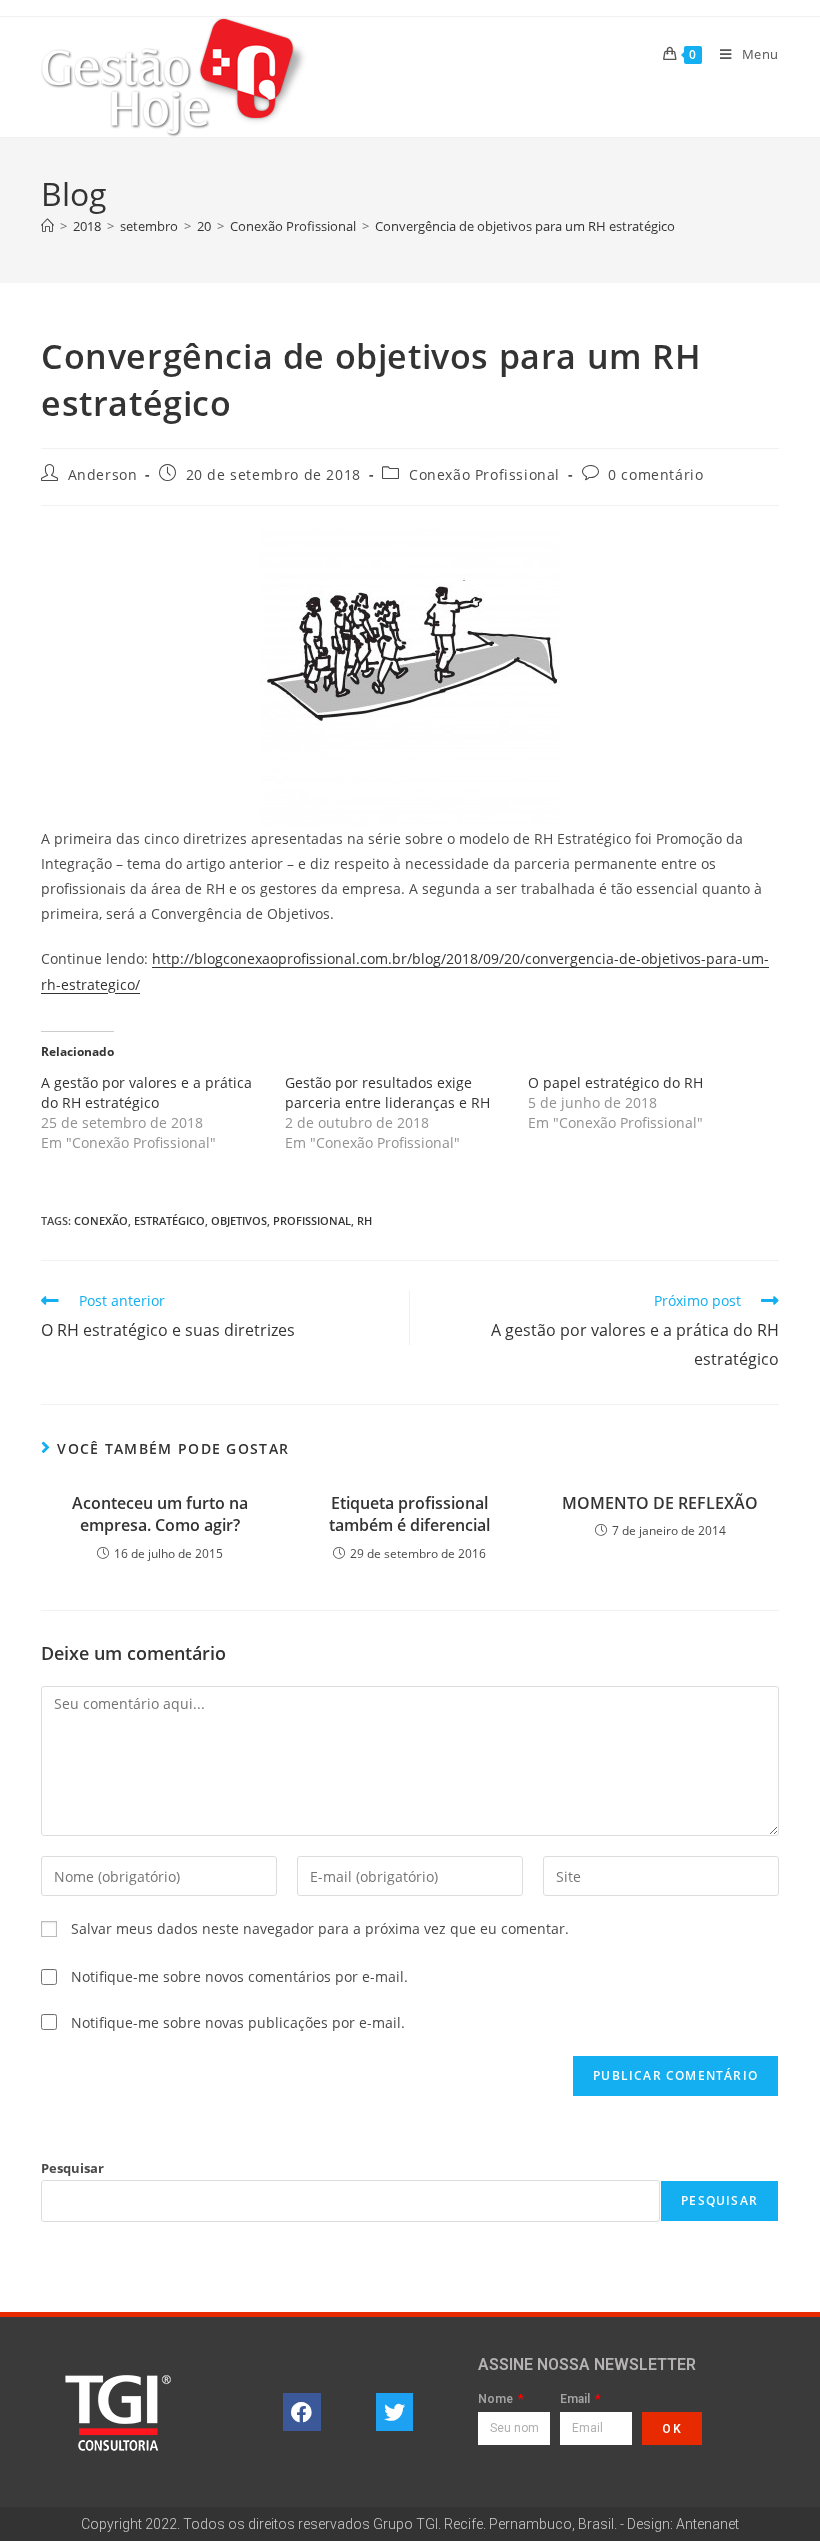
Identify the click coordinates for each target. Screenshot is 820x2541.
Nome (497, 2399)
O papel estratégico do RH (615, 1082)
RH (364, 1220)
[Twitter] (395, 2412)
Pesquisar (72, 2168)
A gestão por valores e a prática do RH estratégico (146, 1092)
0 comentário (655, 474)
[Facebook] (302, 2412)
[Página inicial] (47, 226)
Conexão (101, 1220)
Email (576, 2399)
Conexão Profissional (484, 474)
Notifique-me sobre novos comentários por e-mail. (239, 1976)
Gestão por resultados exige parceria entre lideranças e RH (387, 1092)
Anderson (103, 474)
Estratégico (169, 1220)
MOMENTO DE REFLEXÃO (660, 1503)
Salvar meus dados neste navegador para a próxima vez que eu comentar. (320, 1928)
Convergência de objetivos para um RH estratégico (525, 226)
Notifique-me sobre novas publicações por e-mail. (238, 2022)
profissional (312, 1220)
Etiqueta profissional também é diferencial (409, 1514)
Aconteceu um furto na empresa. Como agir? (160, 1514)
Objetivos (239, 1220)
